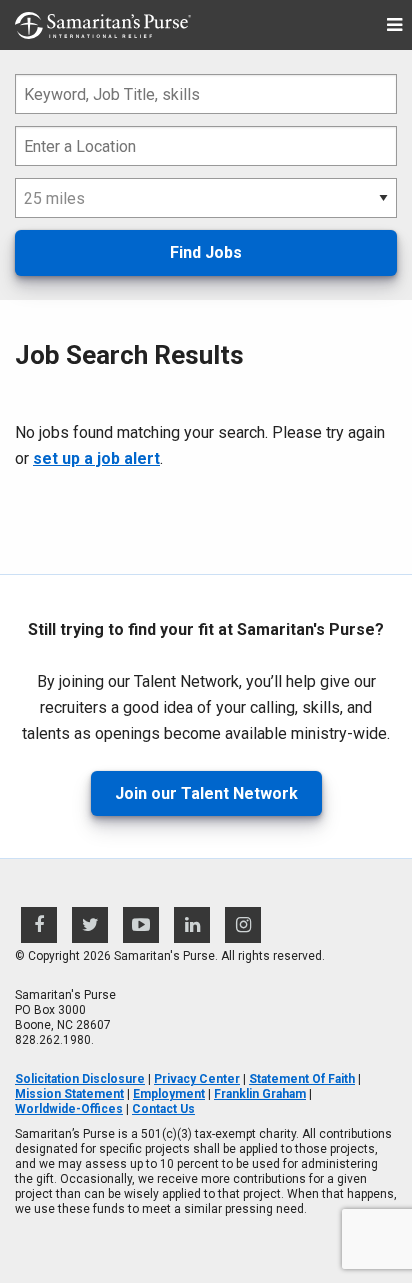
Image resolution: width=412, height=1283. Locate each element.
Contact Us (163, 1109)
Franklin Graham (260, 1094)
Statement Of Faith (302, 1079)
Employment (169, 1094)
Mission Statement (69, 1094)
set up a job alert (96, 458)
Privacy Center (197, 1079)
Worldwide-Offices (69, 1109)
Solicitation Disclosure (80, 1079)
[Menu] (394, 25)
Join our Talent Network (206, 793)
